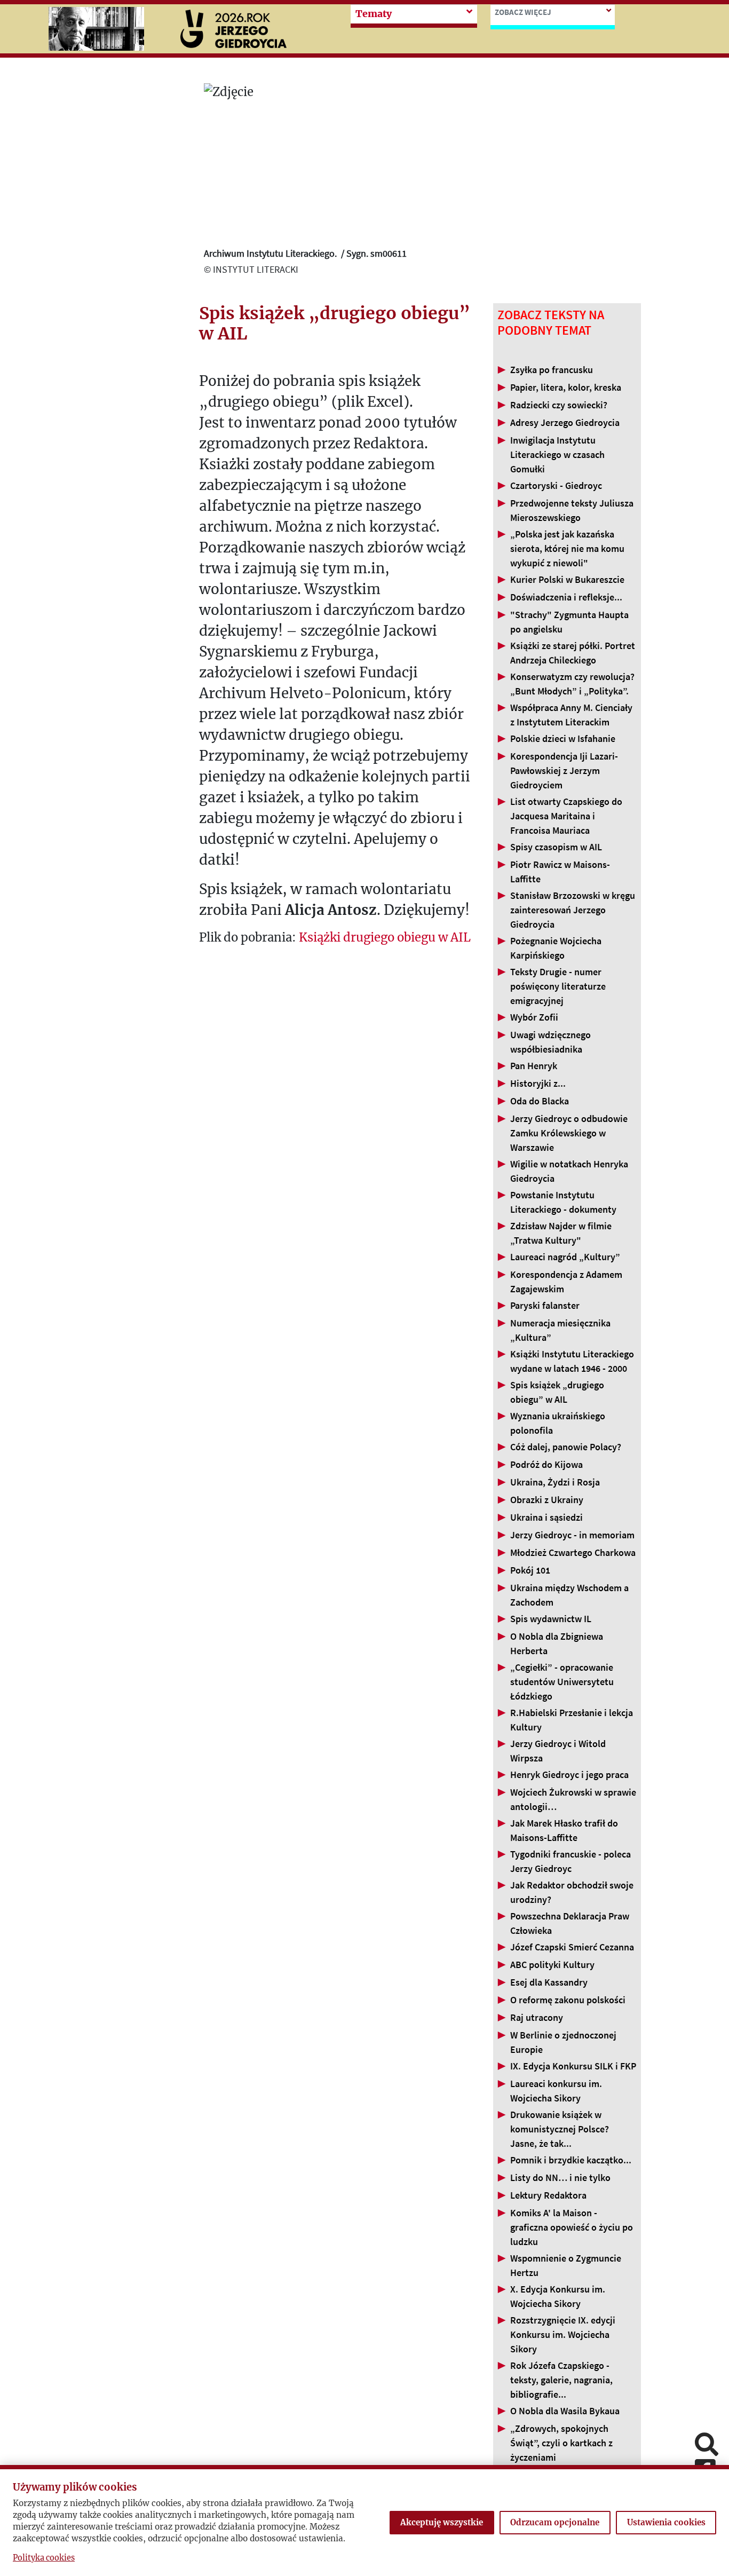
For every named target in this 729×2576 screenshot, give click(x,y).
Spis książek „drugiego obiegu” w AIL (335, 324)
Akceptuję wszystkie (442, 2522)
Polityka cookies (44, 2558)
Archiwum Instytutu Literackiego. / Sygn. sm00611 (305, 253)
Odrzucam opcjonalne (555, 2522)
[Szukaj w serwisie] (707, 2445)
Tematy (374, 14)
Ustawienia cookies (666, 2522)
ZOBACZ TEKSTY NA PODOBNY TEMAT (551, 323)
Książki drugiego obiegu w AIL (385, 937)
